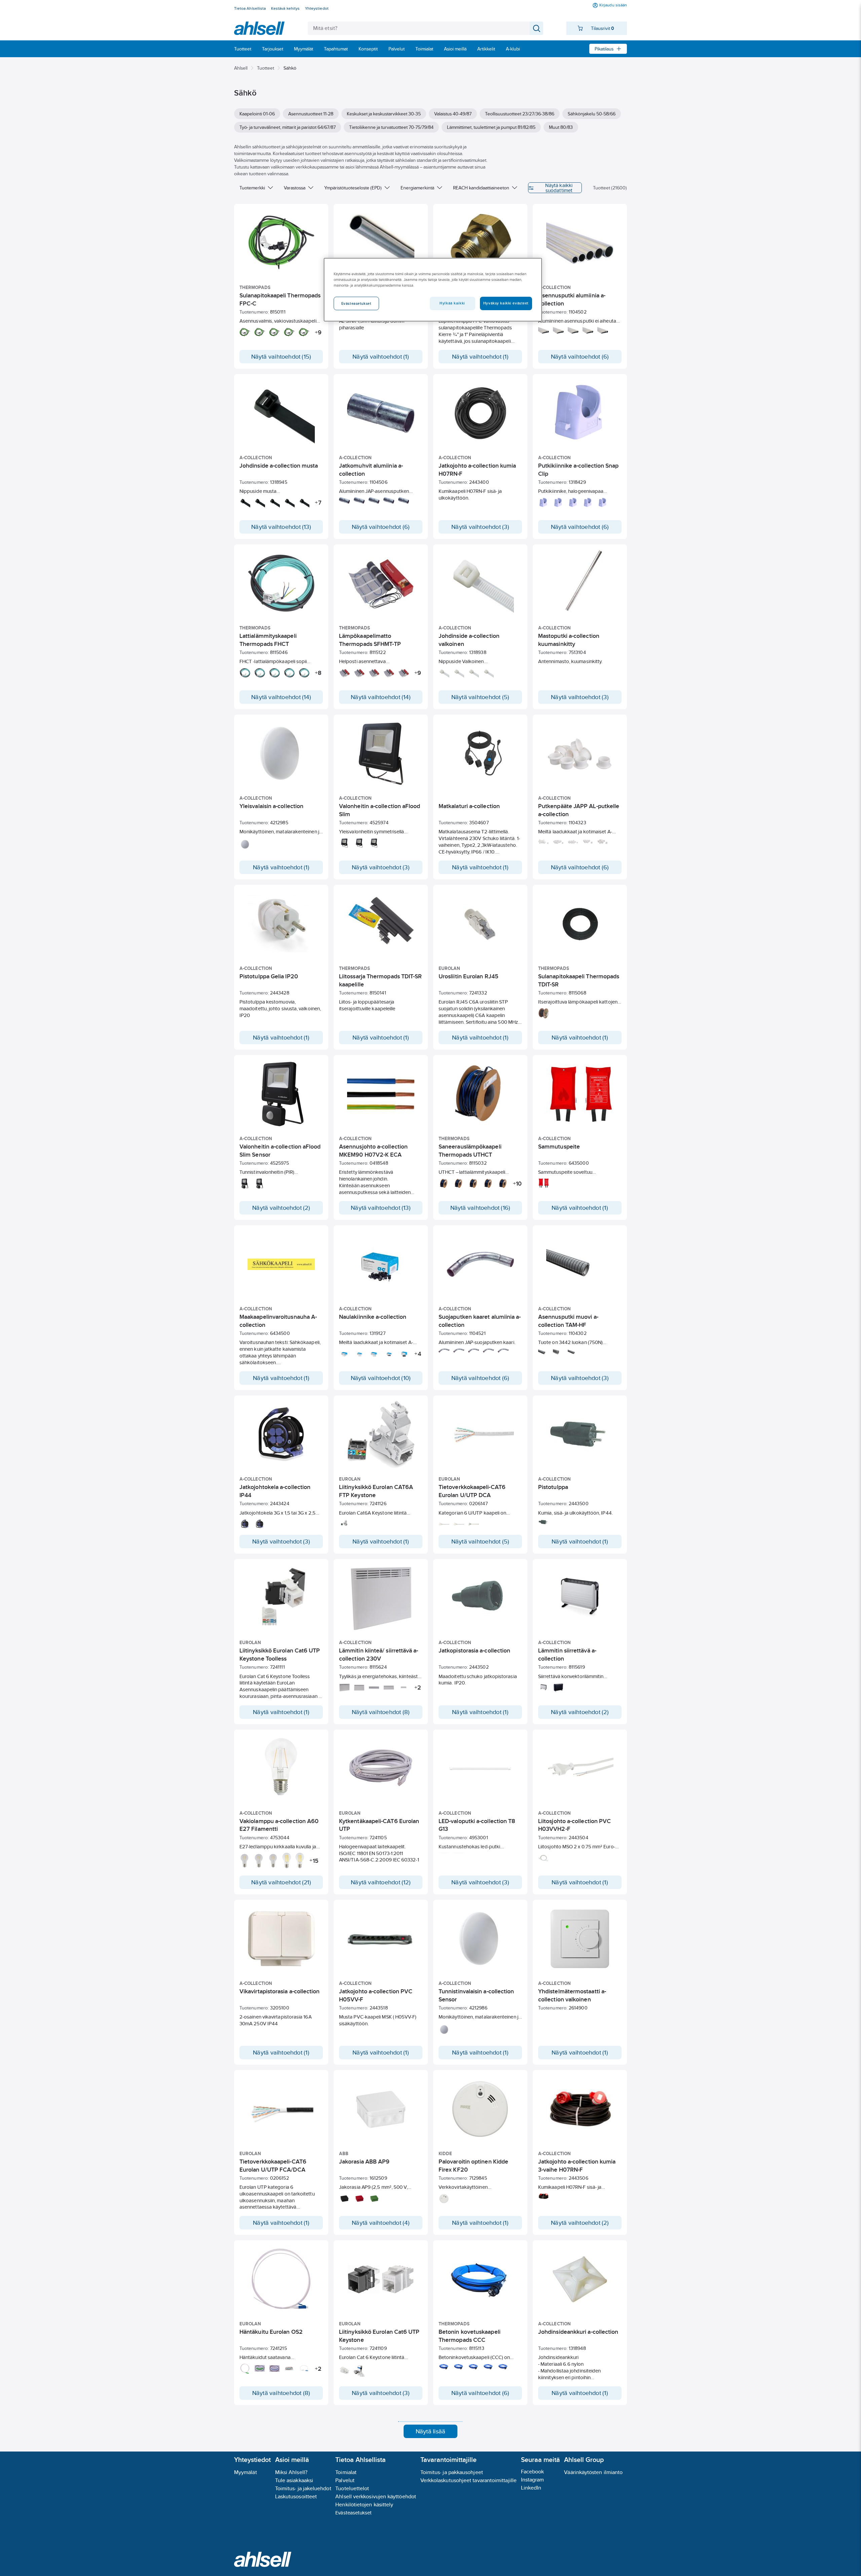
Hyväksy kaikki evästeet (506, 303)
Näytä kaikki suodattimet (559, 188)
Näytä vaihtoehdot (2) (281, 1208)
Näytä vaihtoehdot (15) (281, 357)
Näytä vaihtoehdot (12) (381, 1882)
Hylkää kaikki (452, 303)
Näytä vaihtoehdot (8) (381, 1712)
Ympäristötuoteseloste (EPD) (353, 188)
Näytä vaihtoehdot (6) (580, 357)
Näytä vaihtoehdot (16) (480, 1208)
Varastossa (295, 188)
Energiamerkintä (417, 188)
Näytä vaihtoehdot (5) (480, 697)
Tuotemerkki (252, 188)
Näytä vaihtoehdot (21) (281, 1882)
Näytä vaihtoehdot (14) (281, 697)
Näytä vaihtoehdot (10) (381, 1378)
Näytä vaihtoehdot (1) (381, 357)
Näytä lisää (430, 2431)
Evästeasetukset (353, 2513)
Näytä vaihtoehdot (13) (281, 527)
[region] (433, 290)
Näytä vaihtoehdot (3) (480, 527)
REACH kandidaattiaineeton (481, 188)
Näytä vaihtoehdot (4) (381, 2223)
